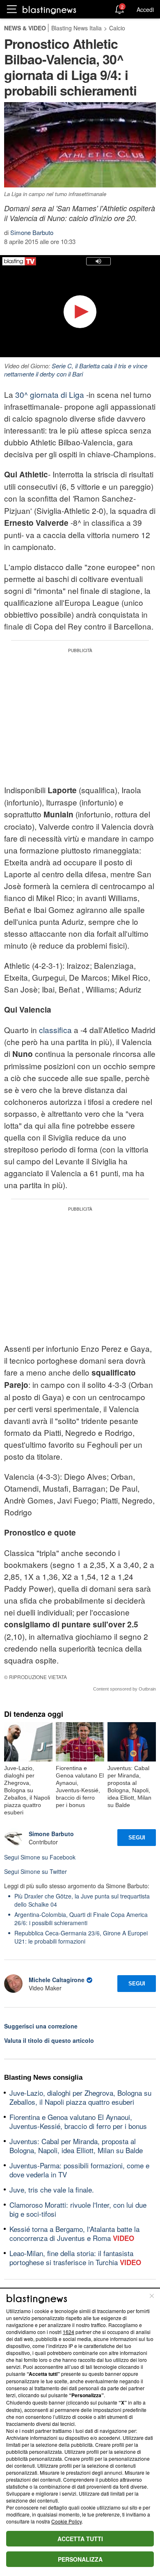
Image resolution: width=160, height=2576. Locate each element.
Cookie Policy (66, 2521)
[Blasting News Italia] (49, 10)
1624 (69, 2332)
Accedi (145, 9)
